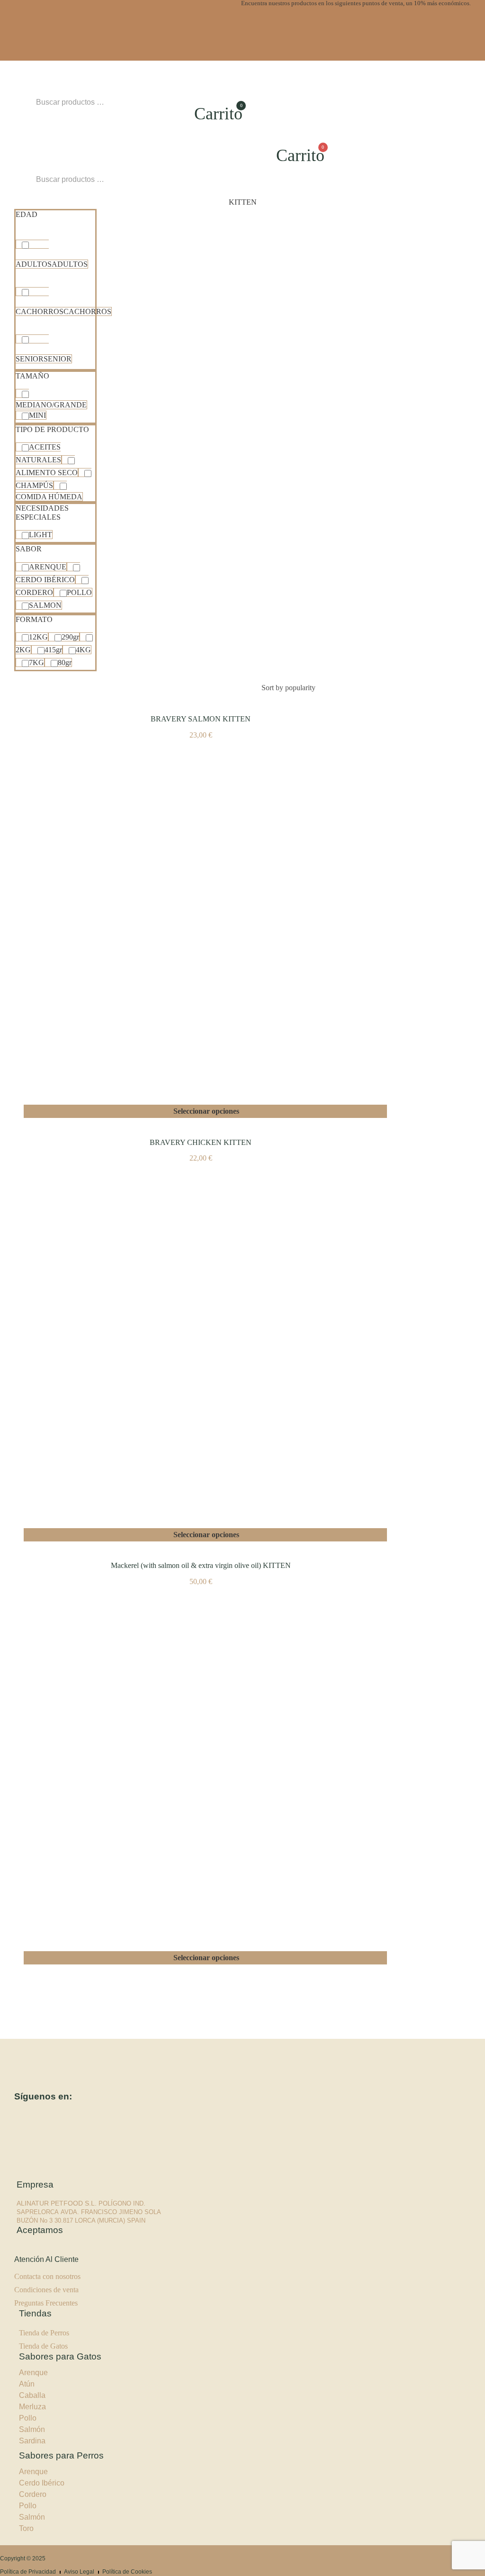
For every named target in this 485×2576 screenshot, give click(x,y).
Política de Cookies (127, 2572)
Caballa (32, 2395)
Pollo (28, 2418)
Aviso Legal (79, 2572)
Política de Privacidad (28, 2572)
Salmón (32, 2429)
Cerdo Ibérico (42, 2483)
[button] (23, 84)
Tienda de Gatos (43, 2346)
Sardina (32, 2441)
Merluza (32, 2407)
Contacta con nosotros (47, 2276)
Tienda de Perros (44, 2333)
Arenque (33, 2373)
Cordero (33, 2494)
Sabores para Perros (61, 2455)
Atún (27, 2384)
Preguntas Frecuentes (46, 2303)
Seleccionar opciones (206, 1111)
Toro (26, 2528)
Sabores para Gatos (60, 2356)
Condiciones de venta (46, 2290)
